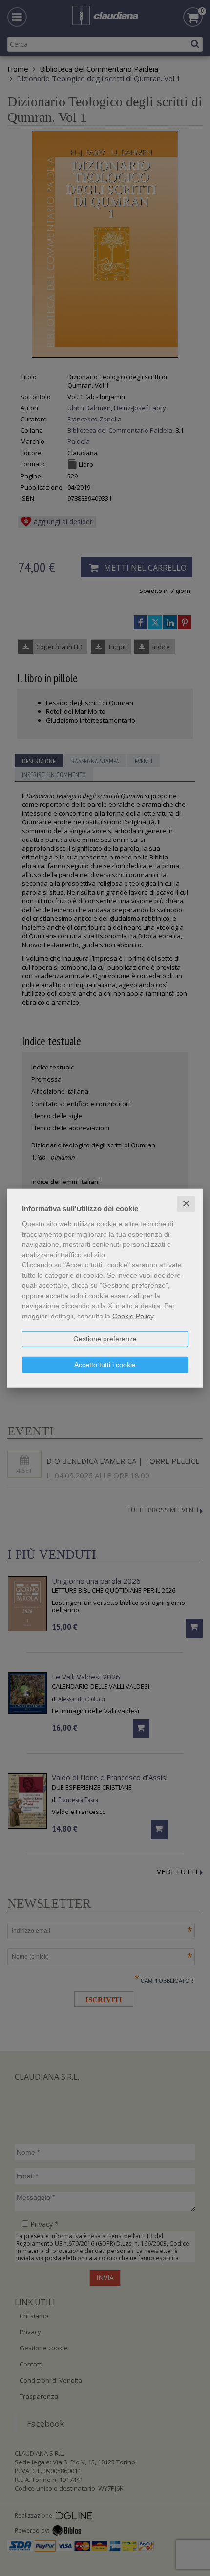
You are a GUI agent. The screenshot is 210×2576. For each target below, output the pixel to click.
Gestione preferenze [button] (105, 1339)
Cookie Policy (133, 1316)
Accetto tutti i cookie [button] (105, 1365)
